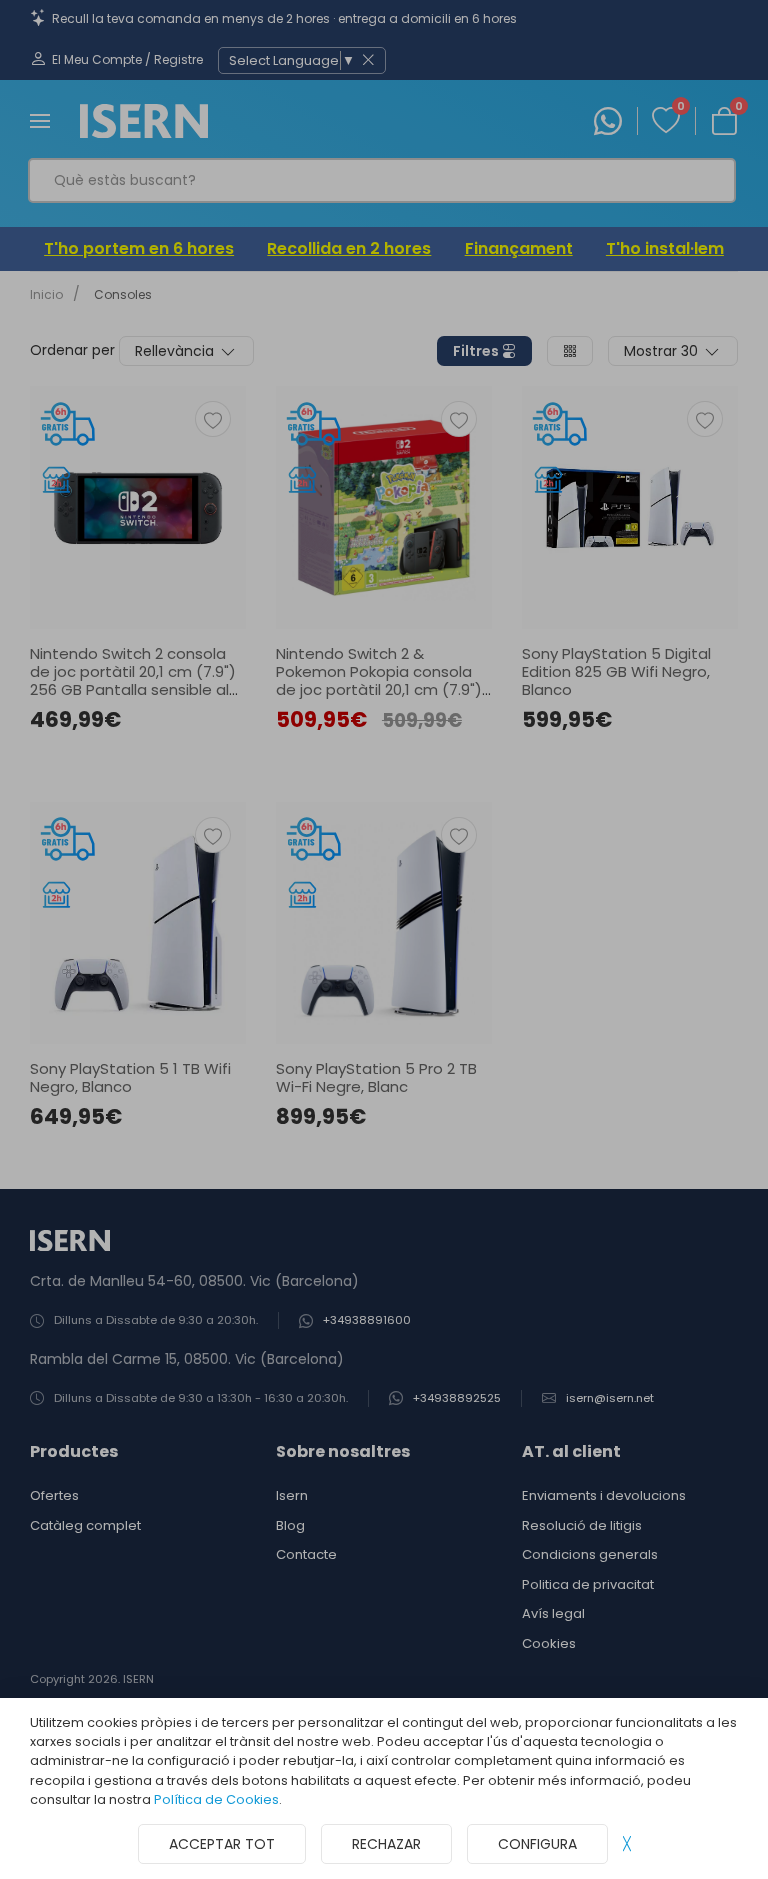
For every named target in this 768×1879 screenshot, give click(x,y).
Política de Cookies (216, 1799)
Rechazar (386, 1844)
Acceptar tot (222, 1844)
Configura (537, 1844)
